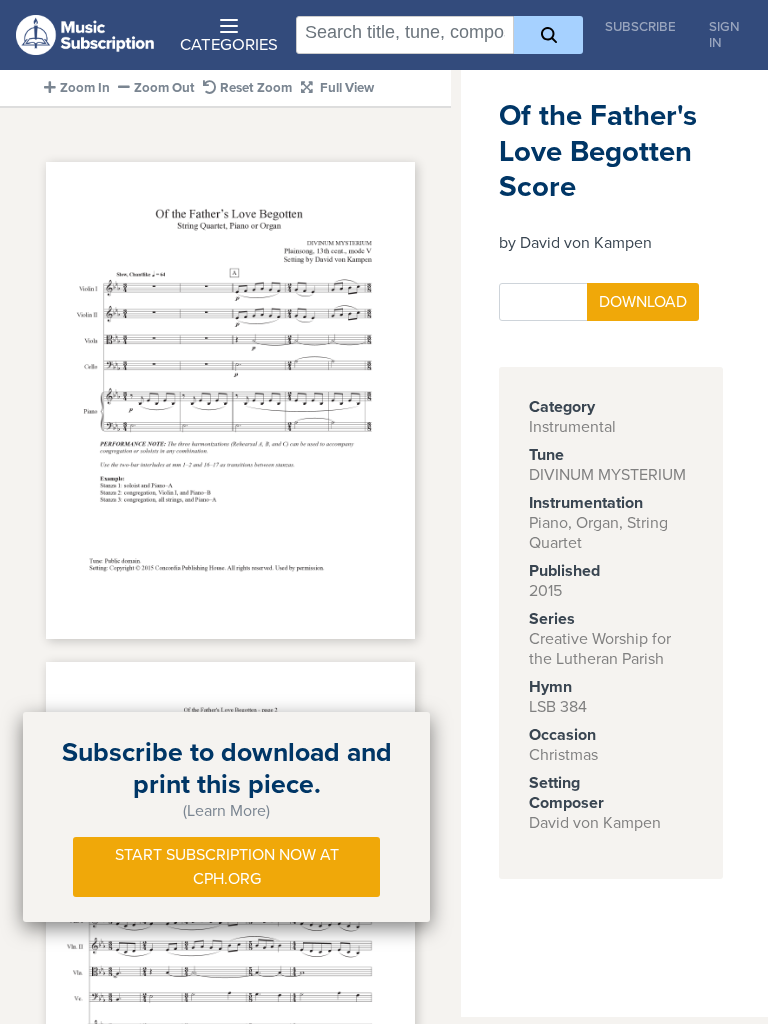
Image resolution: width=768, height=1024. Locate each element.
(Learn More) (226, 811)
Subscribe (640, 27)
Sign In (724, 35)
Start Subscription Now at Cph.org (227, 867)
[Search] (548, 35)
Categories (229, 45)
